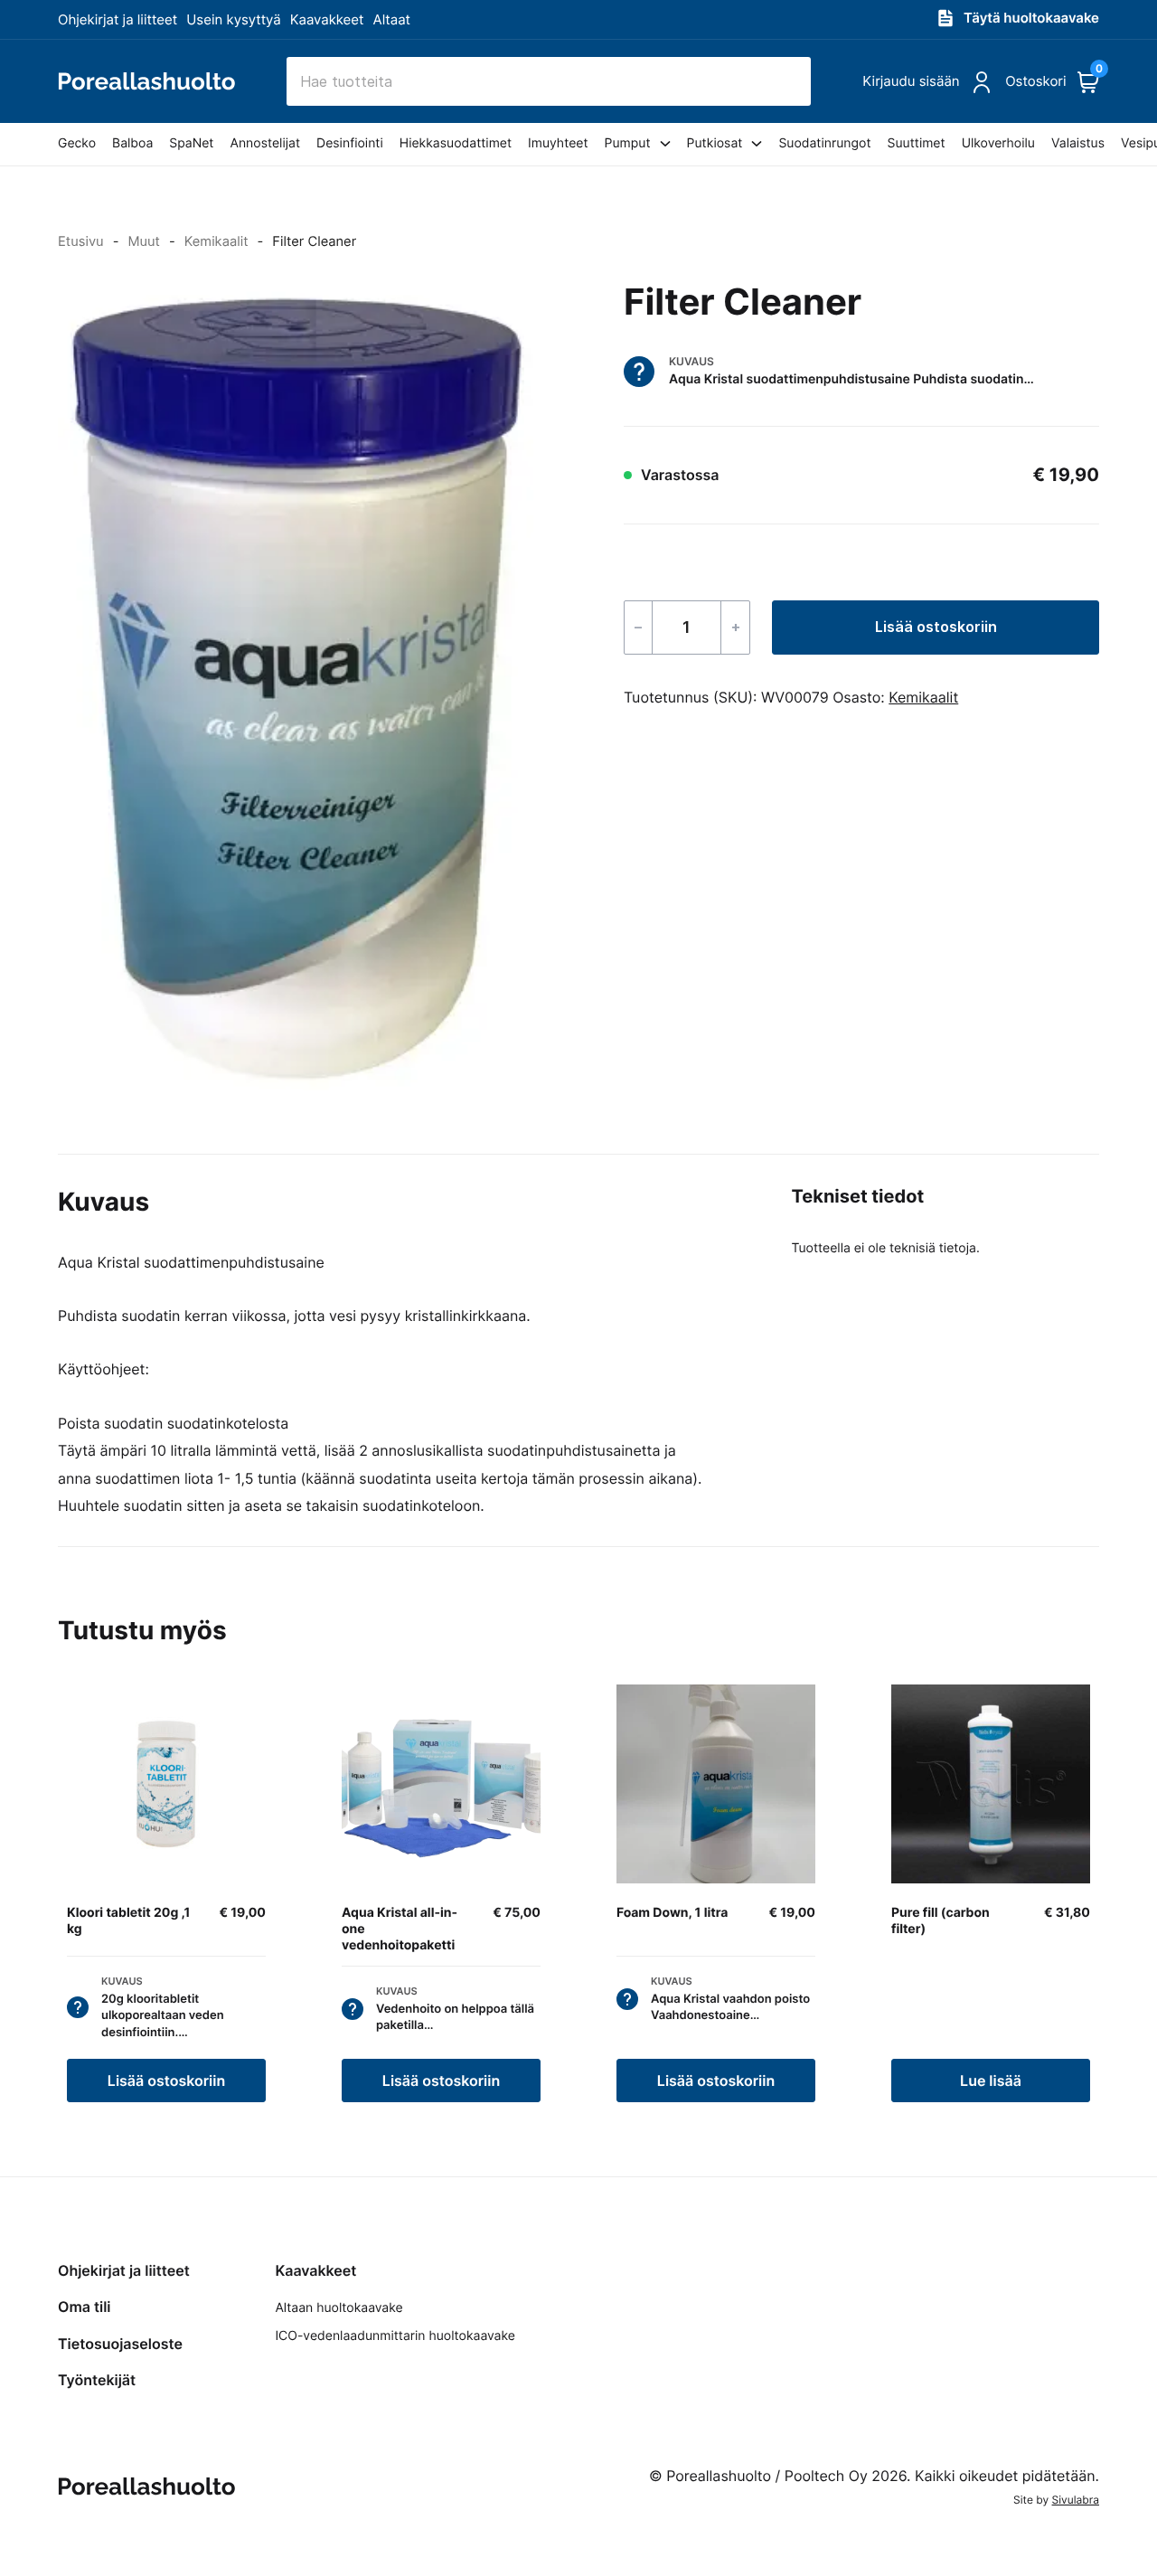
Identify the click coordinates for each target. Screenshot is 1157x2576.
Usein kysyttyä (233, 19)
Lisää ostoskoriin (936, 627)
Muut (144, 241)
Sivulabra (1076, 2500)
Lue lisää (991, 2081)
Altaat (392, 19)
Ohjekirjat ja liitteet (118, 19)
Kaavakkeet (327, 19)
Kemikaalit (216, 241)
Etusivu (81, 241)
